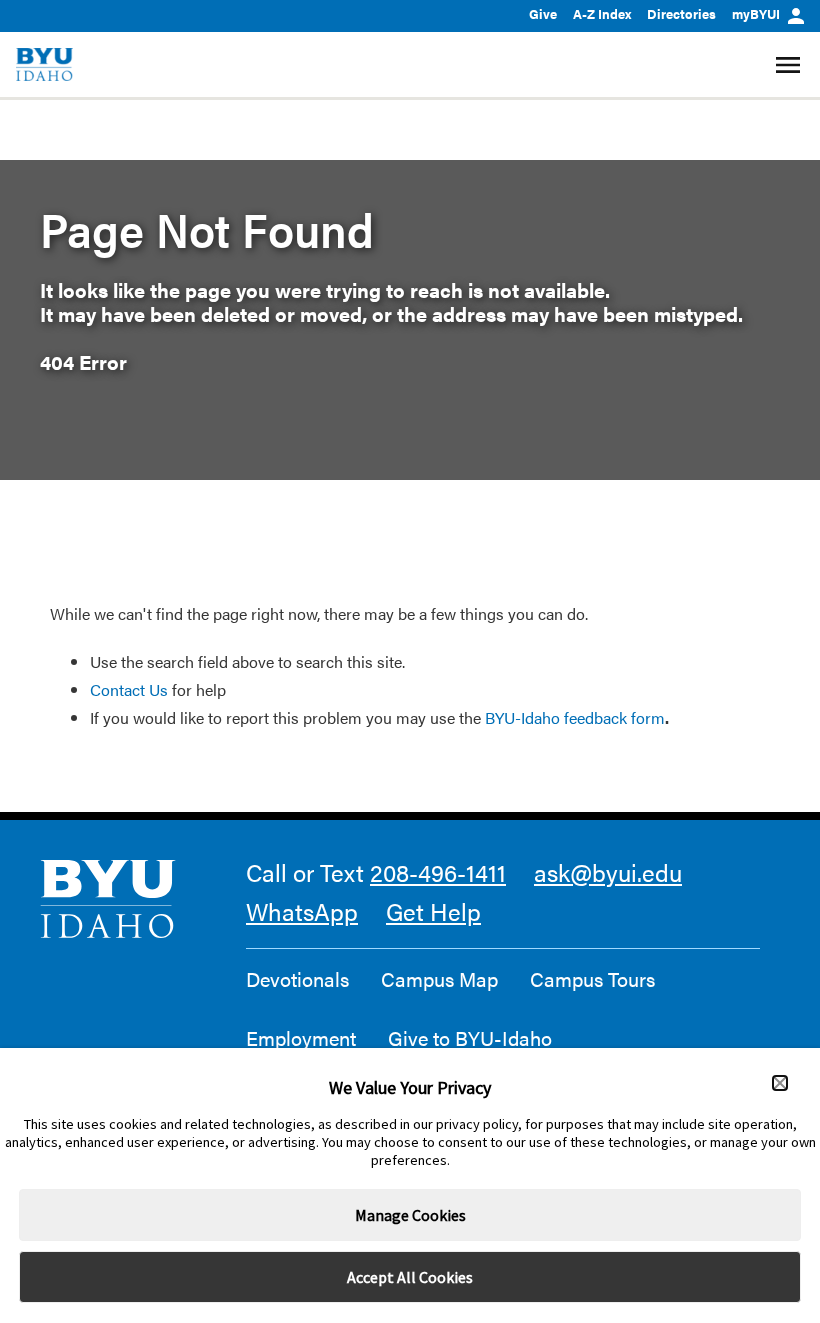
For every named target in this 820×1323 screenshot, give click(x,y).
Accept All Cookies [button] (410, 1277)
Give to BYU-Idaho (470, 1038)
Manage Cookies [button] (410, 1215)
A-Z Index (602, 13)
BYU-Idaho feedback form (575, 717)
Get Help (433, 911)
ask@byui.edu (608, 872)
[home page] (44, 64)
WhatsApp (302, 911)
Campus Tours (592, 979)
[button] (780, 1083)
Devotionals (297, 979)
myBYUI (756, 13)
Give (543, 13)
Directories (681, 13)
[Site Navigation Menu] (790, 65)
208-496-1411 (438, 872)
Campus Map (439, 979)
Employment (301, 1038)
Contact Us (129, 689)
